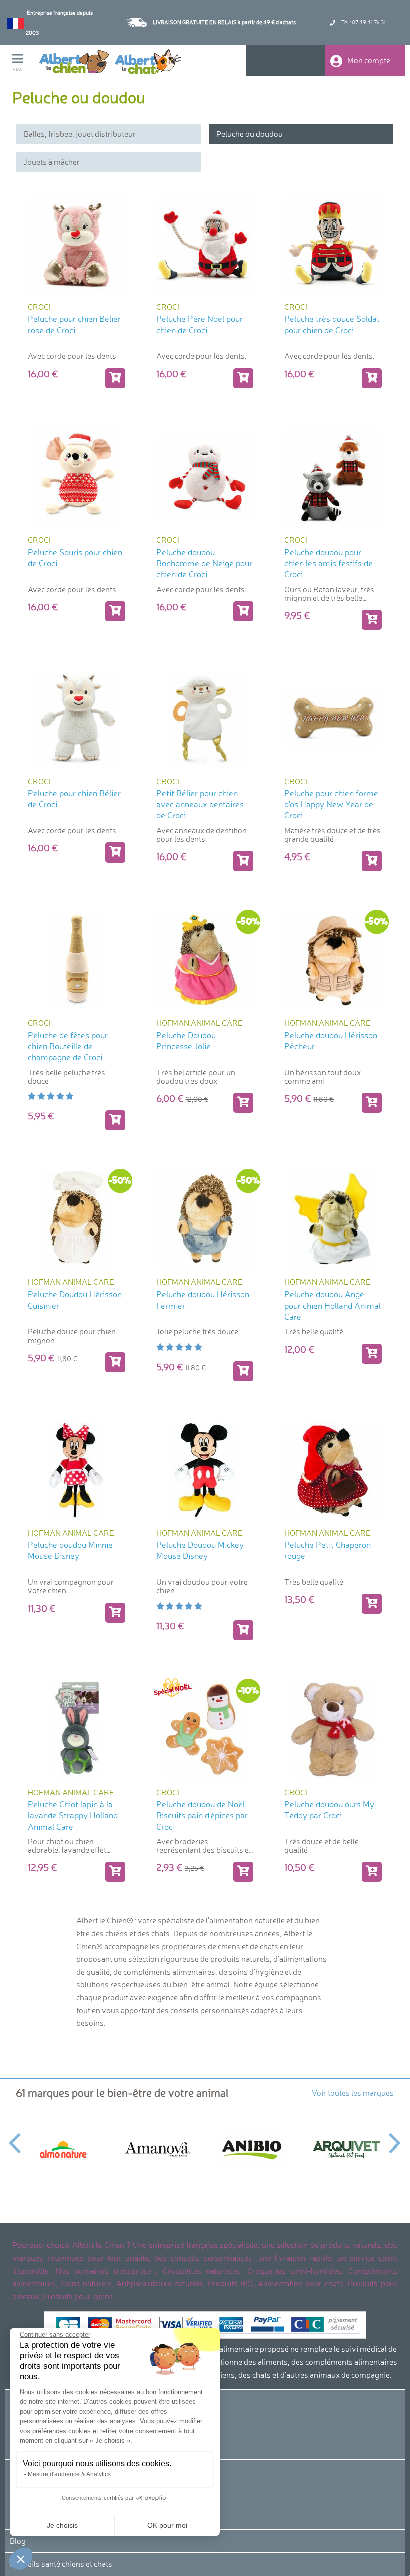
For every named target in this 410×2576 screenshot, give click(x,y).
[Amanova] (158, 2150)
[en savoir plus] (115, 611)
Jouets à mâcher (52, 162)
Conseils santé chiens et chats (61, 2564)
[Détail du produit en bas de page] (372, 620)
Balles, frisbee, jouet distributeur (80, 134)
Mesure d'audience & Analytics (69, 2474)
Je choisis (62, 2525)
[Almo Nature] (63, 2149)
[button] (21, 2559)
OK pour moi (167, 2525)
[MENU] (25, 60)
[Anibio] (252, 2149)
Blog (18, 2541)
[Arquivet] (347, 2150)
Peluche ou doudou (250, 134)
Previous (15, 2137)
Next (395, 2137)
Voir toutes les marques (353, 2093)
